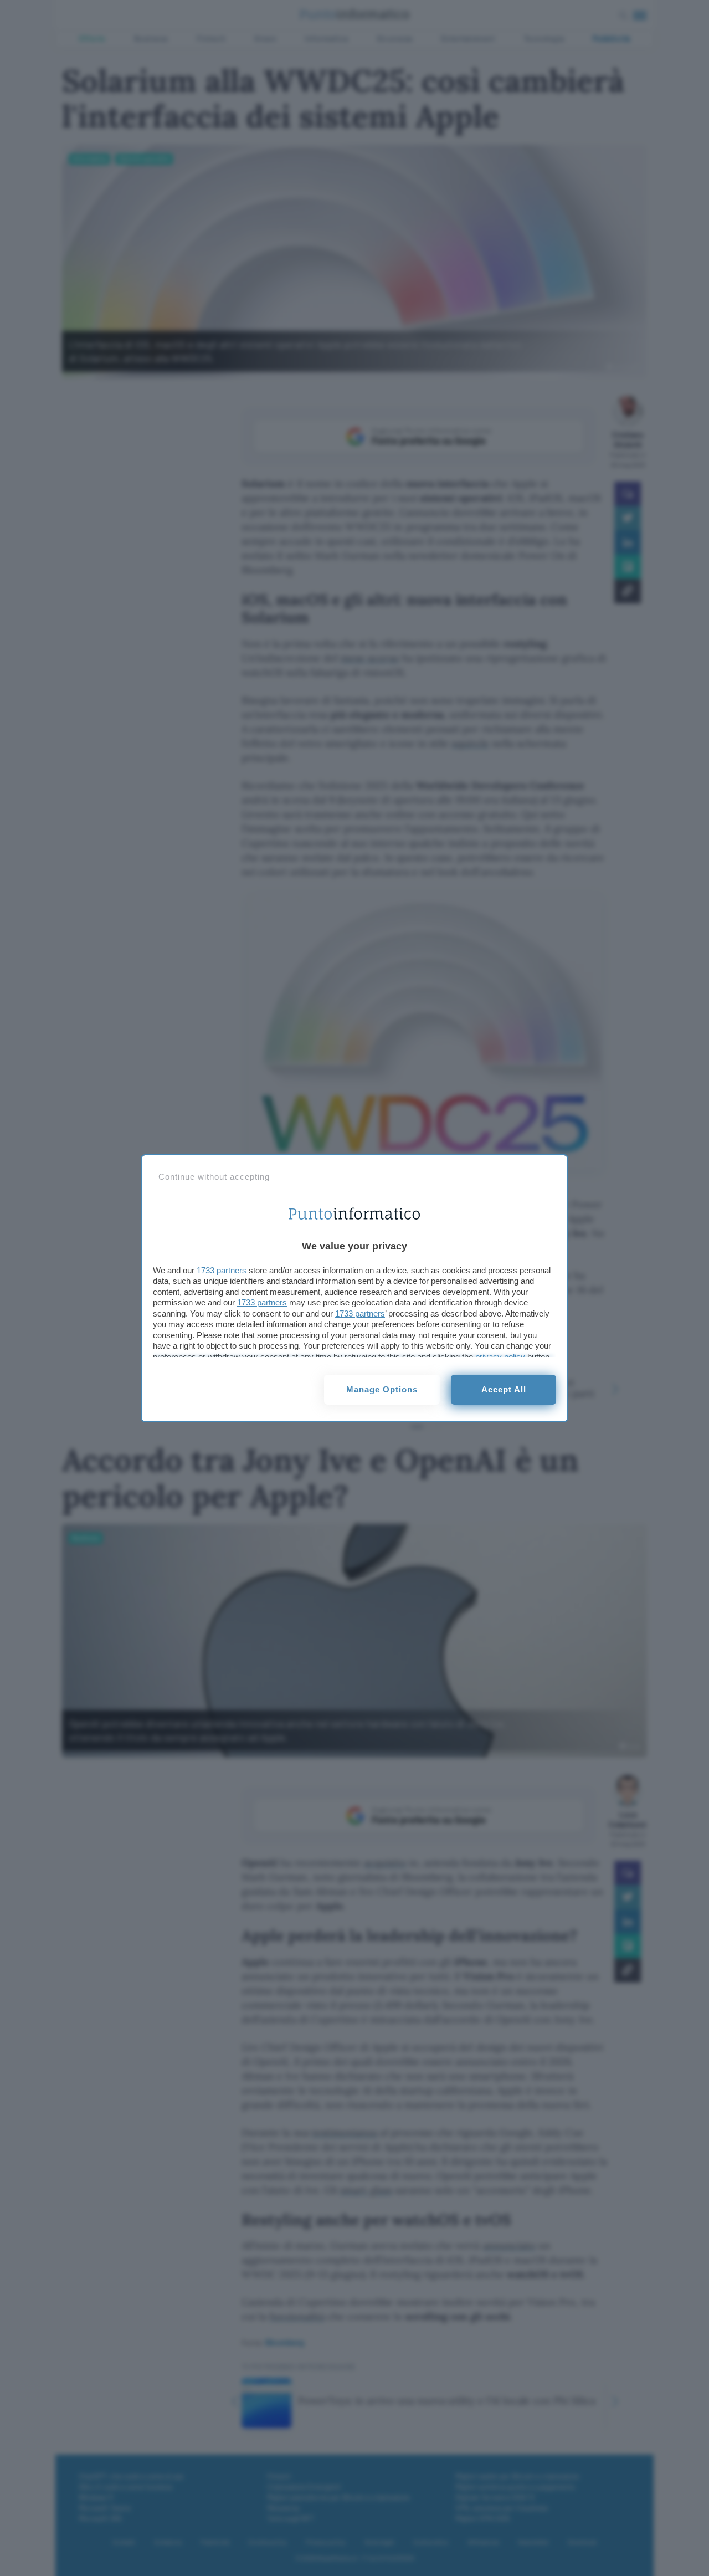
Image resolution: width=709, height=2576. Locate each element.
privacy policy (500, 1357)
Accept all (504, 1389)
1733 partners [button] (222, 1270)
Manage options (382, 1389)
